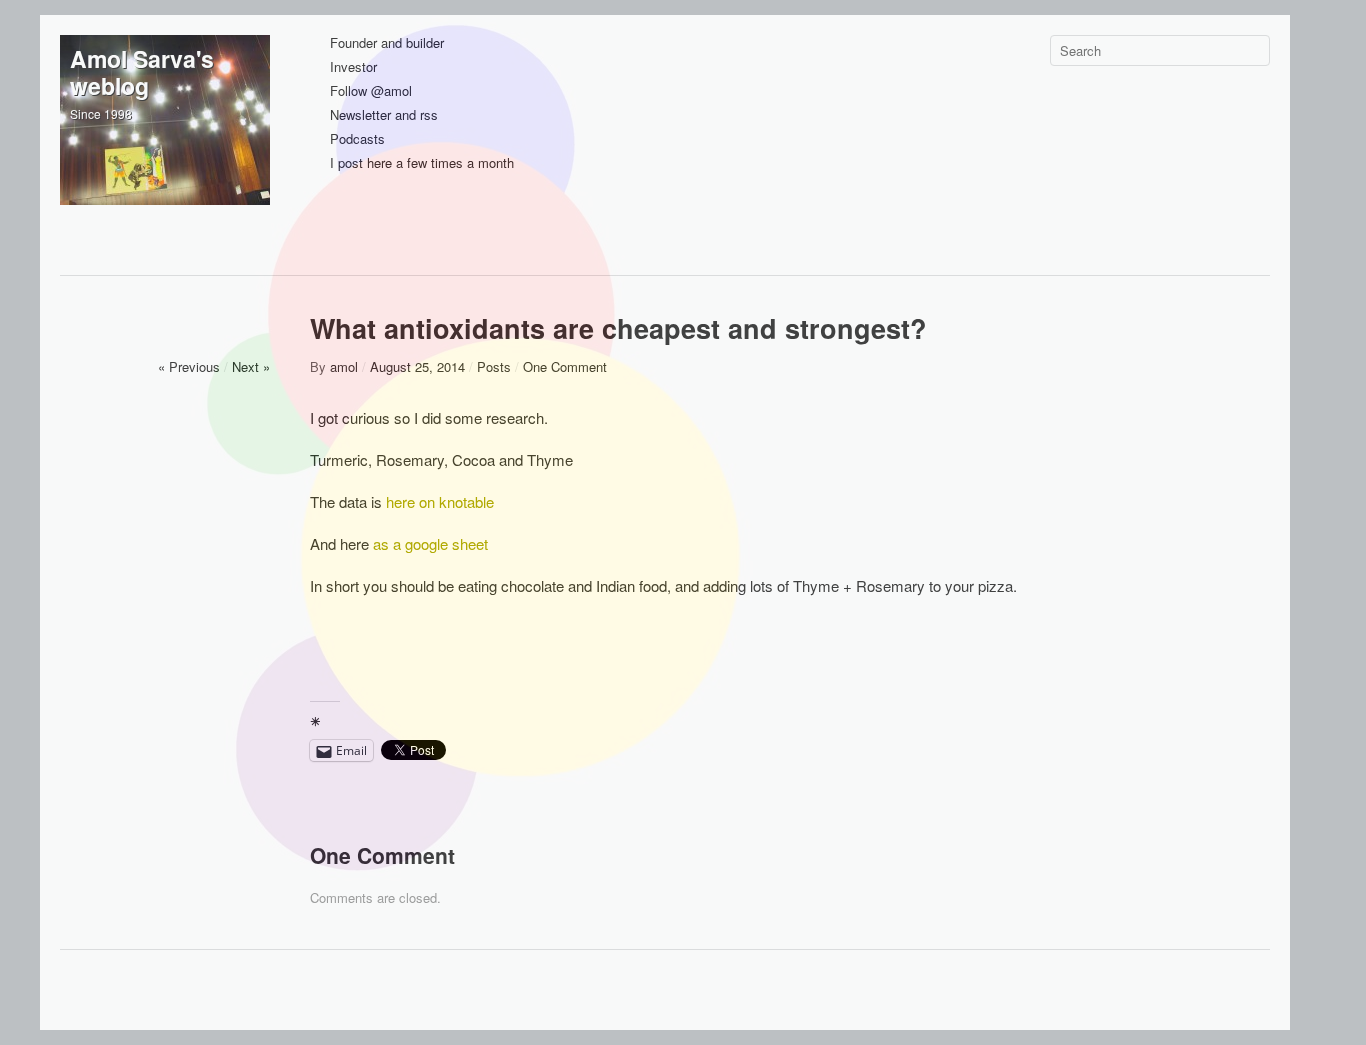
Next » (251, 366)
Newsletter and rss (384, 115)
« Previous (189, 366)
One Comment (565, 366)
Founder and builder (387, 43)
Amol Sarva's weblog (142, 72)
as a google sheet (430, 543)
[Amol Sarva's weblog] (165, 140)
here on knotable (440, 501)
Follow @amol (371, 91)
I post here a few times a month (422, 163)
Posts (494, 366)
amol (344, 366)
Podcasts (357, 139)
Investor (353, 67)
